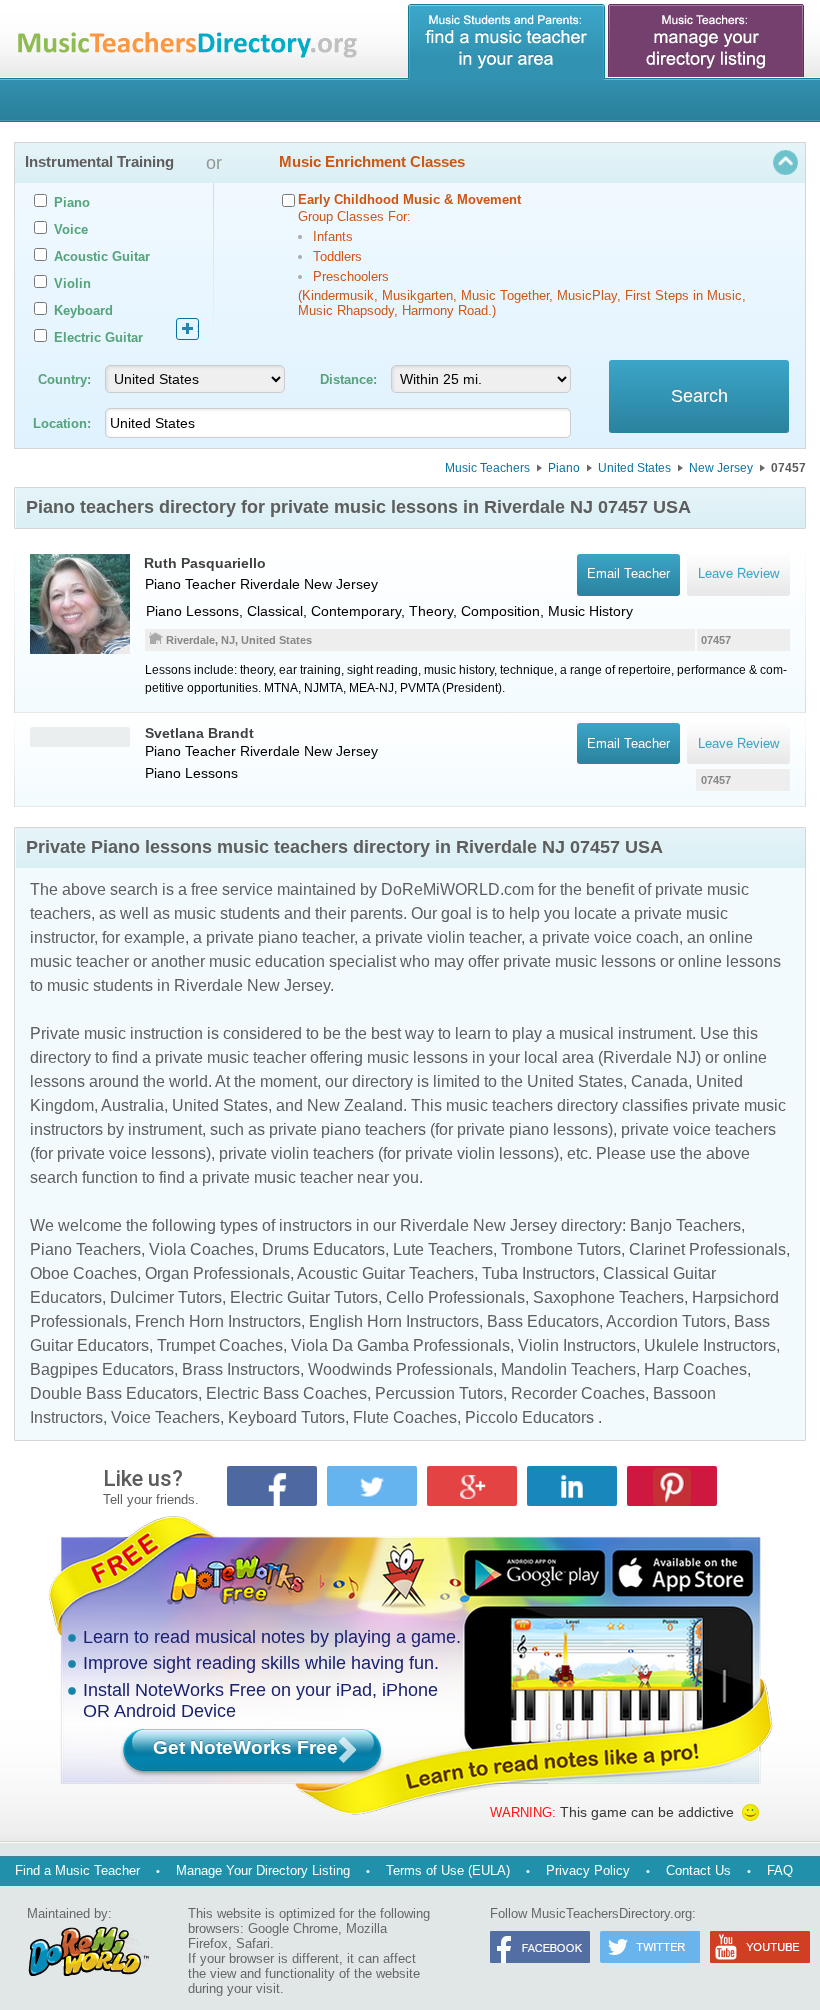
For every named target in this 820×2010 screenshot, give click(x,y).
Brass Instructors (241, 1369)
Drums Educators (323, 1249)
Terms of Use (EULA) (448, 1870)
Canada (659, 1081)
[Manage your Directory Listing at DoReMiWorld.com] (707, 42)
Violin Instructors (577, 1345)
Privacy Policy (588, 1870)
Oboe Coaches (83, 1273)
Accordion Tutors (666, 1321)
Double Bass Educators (114, 1393)
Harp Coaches (695, 1369)
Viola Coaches (201, 1249)
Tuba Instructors (538, 1273)
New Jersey (721, 468)
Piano (564, 468)
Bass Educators (543, 1321)
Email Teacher (628, 743)
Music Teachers (487, 468)
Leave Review (738, 743)
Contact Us (698, 1870)
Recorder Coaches (578, 1393)
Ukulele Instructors (710, 1345)
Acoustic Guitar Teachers (385, 1273)
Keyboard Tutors (286, 1417)
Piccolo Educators (529, 1417)
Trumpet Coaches (220, 1345)
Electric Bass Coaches (286, 1393)
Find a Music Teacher (77, 1870)
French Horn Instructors (218, 1321)
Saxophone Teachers (608, 1297)
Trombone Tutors (561, 1249)
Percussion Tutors (439, 1393)
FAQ (780, 1870)
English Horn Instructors (394, 1321)
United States (634, 468)
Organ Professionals (217, 1273)
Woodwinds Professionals (400, 1369)
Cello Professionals (455, 1297)
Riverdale (270, 584)
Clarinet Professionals (707, 1249)
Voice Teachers (165, 1417)
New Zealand (355, 1105)
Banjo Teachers (685, 1225)
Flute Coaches (405, 1417)
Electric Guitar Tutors (304, 1297)
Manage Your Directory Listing (263, 1870)
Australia (132, 1105)
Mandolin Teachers (568, 1369)
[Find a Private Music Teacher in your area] (507, 42)
